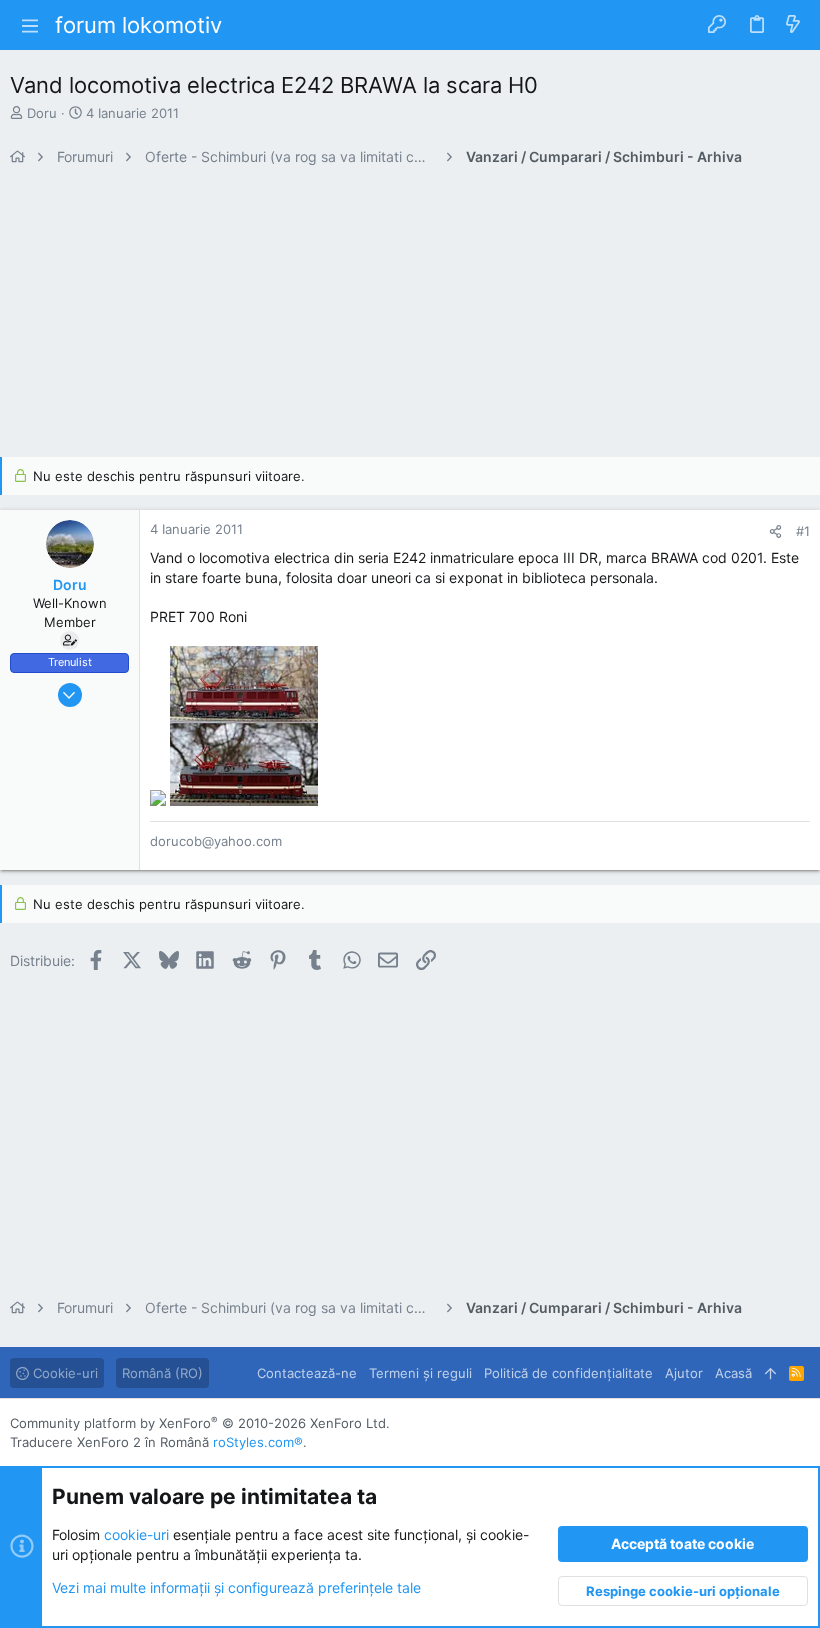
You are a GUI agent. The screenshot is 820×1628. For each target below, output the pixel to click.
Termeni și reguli (420, 1373)
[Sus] (770, 1373)
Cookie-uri (63, 1373)
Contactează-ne (307, 1373)
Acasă (733, 1373)
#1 (803, 531)
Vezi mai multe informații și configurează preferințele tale (236, 1587)
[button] (30, 25)
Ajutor (684, 1373)
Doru (42, 113)
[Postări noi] (793, 25)
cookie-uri (136, 1534)
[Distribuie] (775, 531)
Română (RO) (162, 1373)
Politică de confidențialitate (568, 1373)
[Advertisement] (410, 317)
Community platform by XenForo (200, 1423)
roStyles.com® (258, 1442)
